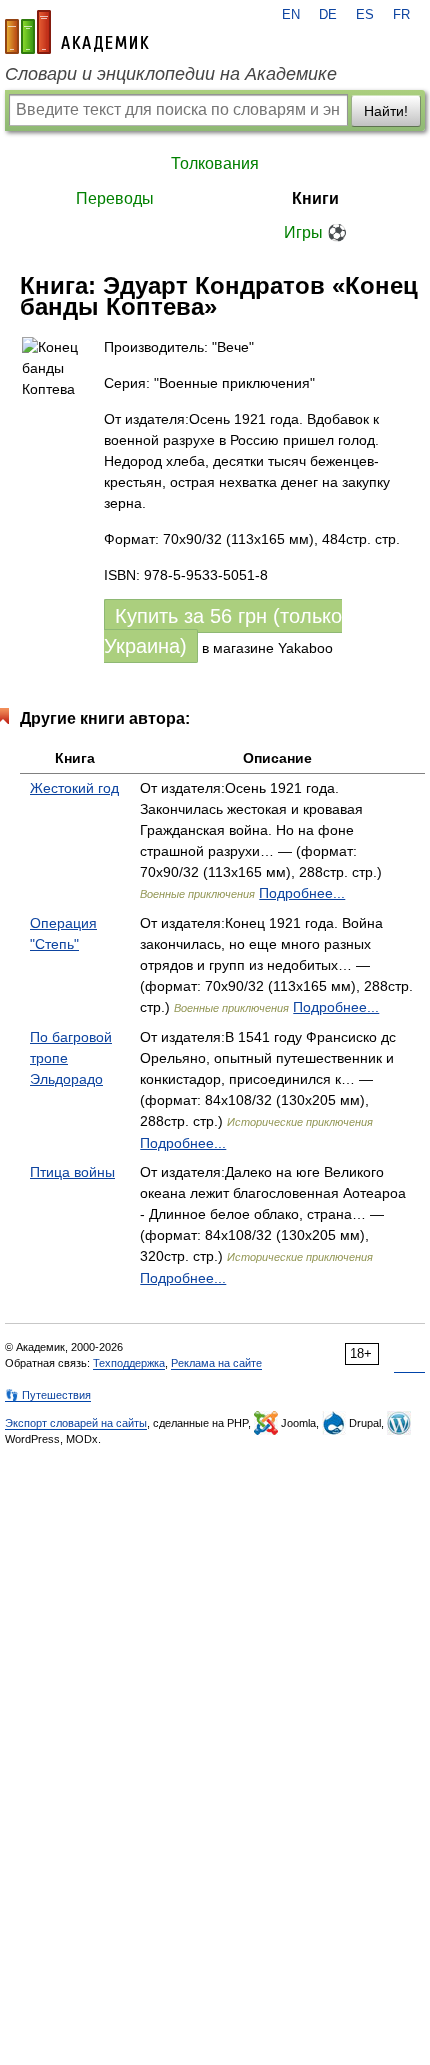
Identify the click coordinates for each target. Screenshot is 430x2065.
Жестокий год (74, 788)
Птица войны (72, 1172)
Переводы (115, 198)
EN (291, 15)
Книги (315, 198)
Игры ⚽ (315, 232)
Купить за (223, 631)
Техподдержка (129, 1363)
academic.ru (77, 32)
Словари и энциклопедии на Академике (171, 74)
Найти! (386, 111)
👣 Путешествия (48, 1395)
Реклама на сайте (216, 1363)
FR (401, 15)
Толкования (215, 163)
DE (328, 15)
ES (365, 15)
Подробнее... (302, 893)
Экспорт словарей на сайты (76, 1423)
